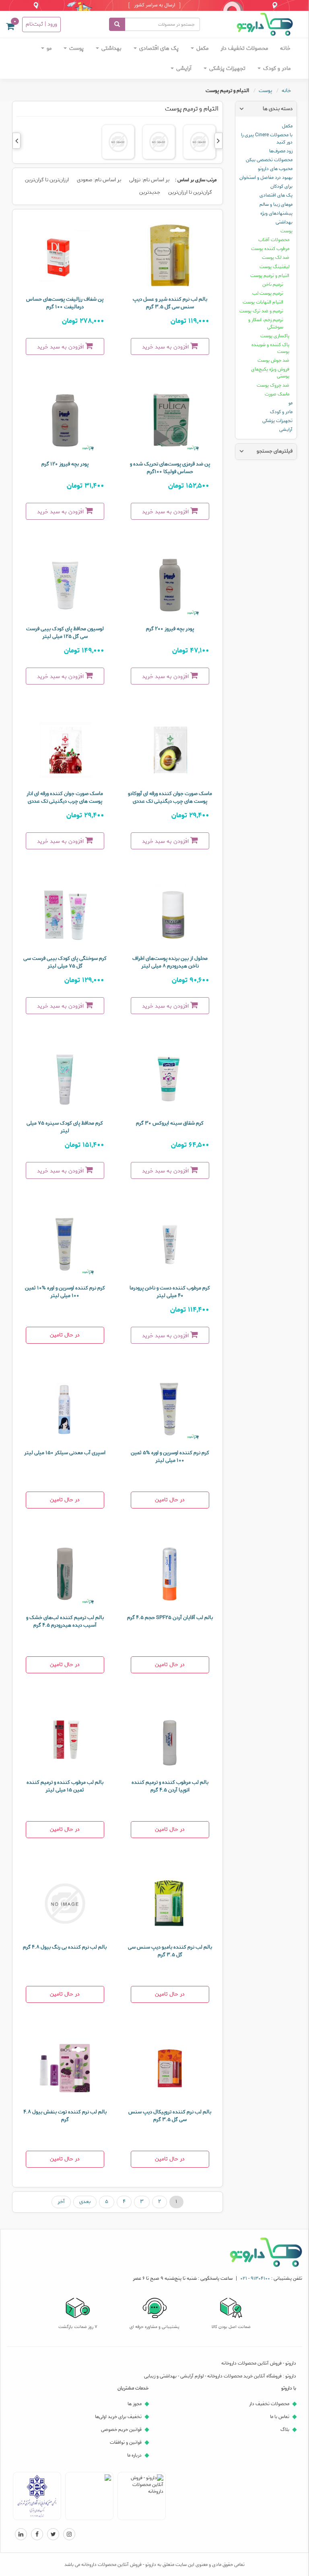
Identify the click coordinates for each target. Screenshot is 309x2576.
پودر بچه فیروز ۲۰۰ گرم (170, 629)
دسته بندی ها (278, 109)
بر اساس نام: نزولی (149, 180)
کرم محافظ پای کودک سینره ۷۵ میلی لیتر (65, 1127)
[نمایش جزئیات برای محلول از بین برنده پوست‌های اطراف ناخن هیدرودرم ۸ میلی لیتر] (170, 915)
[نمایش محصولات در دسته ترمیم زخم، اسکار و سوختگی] (118, 142)
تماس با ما (280, 2417)
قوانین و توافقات (126, 2442)
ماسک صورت (277, 394)
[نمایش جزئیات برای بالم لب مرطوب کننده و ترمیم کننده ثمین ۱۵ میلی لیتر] (65, 1739)
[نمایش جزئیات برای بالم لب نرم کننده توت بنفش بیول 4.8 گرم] (65, 2068)
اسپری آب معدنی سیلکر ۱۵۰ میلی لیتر (65, 1453)
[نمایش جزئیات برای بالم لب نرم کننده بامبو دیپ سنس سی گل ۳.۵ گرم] (170, 1904)
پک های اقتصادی (158, 48)
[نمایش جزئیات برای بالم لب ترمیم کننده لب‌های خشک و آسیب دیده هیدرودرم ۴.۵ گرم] (65, 1574)
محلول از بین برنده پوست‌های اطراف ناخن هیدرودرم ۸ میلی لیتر (170, 962)
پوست (76, 48)
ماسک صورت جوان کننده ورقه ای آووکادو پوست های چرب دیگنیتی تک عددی (170, 797)
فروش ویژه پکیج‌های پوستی (270, 373)
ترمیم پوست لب (268, 293)
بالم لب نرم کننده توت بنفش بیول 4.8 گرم (65, 2116)
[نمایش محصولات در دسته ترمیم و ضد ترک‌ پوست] (159, 142)
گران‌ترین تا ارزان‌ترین (190, 192)
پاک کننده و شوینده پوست (270, 348)
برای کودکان (281, 186)
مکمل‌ (202, 48)
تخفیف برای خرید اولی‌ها (118, 2417)
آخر (61, 2202)
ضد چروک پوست (273, 385)
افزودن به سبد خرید (166, 347)
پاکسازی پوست (275, 336)
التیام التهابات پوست (263, 302)
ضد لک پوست (276, 257)
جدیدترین (150, 192)
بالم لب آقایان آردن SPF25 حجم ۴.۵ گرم (170, 1618)
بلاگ (285, 2429)
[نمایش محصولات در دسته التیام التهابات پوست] (199, 142)
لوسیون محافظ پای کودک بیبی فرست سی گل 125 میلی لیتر (65, 633)
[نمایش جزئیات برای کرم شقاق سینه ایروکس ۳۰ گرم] (170, 1080)
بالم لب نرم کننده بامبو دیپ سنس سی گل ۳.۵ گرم (170, 1951)
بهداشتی (111, 48)
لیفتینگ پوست (274, 267)
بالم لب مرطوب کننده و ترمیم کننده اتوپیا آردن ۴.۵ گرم (170, 1786)
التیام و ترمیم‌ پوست (270, 276)
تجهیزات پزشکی (227, 69)
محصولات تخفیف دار (244, 48)
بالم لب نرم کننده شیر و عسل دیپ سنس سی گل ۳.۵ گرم (170, 303)
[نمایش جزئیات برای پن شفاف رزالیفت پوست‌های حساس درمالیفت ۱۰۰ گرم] (65, 256)
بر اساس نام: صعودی (99, 180)
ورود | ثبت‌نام (41, 24)
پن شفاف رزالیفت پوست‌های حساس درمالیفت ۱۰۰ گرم (65, 303)
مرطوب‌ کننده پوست (270, 249)
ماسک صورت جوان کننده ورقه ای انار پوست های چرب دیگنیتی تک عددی (65, 797)
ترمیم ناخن (273, 284)
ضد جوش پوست (273, 360)
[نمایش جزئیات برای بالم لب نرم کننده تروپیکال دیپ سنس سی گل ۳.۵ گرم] (170, 2068)
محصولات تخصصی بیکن (269, 160)
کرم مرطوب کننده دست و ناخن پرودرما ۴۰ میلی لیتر (170, 1292)
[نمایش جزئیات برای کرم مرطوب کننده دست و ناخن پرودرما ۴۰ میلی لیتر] (170, 1244)
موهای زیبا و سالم (276, 204)
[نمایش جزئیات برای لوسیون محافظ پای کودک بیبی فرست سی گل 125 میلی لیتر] (65, 585)
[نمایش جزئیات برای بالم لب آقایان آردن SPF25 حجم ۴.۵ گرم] (170, 1574)
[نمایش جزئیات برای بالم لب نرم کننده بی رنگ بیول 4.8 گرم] (65, 1904)
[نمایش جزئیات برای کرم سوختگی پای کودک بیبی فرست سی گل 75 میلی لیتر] (65, 915)
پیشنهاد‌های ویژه (276, 213)
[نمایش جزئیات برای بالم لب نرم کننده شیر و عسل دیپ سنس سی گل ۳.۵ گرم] (170, 256)
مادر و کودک (276, 69)
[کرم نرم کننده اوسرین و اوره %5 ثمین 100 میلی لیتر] (170, 1409)
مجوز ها (135, 2404)
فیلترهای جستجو (275, 451)
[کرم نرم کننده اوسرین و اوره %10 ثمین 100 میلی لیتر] (65, 1244)
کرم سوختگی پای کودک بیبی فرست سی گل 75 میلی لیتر (65, 962)
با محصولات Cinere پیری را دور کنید (267, 138)
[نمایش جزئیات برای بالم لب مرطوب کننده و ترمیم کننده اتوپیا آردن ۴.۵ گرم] (170, 1739)
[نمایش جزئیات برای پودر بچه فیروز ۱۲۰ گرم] (65, 420)
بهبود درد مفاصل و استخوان (266, 177)
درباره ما (134, 2455)
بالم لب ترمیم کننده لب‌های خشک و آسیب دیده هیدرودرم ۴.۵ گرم (65, 1621)
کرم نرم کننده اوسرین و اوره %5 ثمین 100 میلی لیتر (170, 1457)
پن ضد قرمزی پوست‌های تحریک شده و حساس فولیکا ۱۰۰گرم (170, 468)
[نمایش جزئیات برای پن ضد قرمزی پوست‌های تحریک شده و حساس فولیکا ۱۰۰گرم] (170, 420)
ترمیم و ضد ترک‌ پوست (261, 311)
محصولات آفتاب (274, 240)
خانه (285, 48)
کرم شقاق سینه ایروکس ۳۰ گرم (170, 1123)
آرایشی (183, 69)
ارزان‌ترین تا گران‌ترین (47, 180)
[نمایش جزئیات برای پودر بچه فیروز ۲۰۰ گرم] (170, 585)
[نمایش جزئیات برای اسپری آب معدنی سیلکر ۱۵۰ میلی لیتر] (65, 1409)
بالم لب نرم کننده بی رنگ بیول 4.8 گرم (65, 1947)
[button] (10, 28)
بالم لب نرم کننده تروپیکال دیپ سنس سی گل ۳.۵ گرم (170, 2116)
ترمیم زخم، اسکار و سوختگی (266, 323)
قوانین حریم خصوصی (121, 2429)
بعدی (85, 2202)
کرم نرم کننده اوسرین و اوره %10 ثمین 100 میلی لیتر (65, 1292)
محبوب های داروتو (275, 169)
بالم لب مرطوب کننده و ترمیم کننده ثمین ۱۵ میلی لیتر (65, 1786)
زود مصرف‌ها (281, 151)
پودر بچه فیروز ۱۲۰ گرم (65, 464)
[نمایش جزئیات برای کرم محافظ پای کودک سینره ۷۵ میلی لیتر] (65, 1080)
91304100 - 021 (255, 2278)
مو (48, 48)
